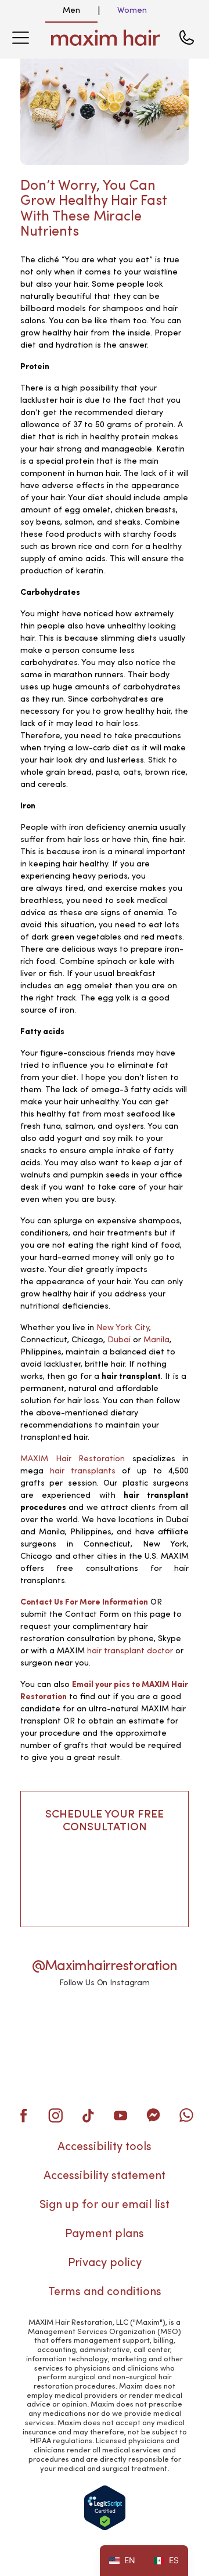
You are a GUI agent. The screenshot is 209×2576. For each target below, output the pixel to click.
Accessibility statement (105, 2176)
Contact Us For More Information (84, 1602)
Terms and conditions (105, 2292)
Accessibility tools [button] (105, 2147)
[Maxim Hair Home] (106, 38)
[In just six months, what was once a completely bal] (45, 2058)
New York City (123, 1328)
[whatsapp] (186, 2115)
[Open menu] (20, 38)
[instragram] (56, 2115)
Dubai (119, 1340)
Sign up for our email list (105, 2205)
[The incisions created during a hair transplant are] (105, 2021)
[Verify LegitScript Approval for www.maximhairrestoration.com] (105, 2508)
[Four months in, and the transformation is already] (164, 2021)
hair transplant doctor (130, 1651)
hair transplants (83, 1471)
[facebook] (23, 2115)
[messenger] (153, 2115)
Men (71, 10)
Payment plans (105, 2234)
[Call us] (186, 38)
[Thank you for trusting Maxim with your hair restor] (105, 2058)
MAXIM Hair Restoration (73, 1459)
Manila (156, 1340)
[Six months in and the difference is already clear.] (45, 2021)
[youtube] (121, 2115)
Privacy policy (105, 2263)
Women (132, 10)
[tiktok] (88, 2115)
